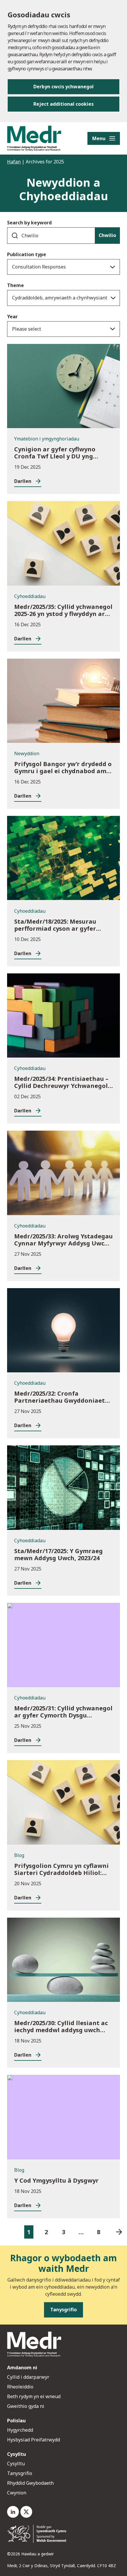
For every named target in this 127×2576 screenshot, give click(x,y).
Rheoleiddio (21, 2387)
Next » (119, 2232)
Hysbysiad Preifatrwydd (34, 2440)
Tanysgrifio (20, 2473)
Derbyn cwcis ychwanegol (63, 87)
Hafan (14, 162)
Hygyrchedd (20, 2430)
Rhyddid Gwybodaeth (30, 2483)
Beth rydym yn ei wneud (34, 2396)
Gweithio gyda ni (26, 2406)
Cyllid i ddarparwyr (28, 2377)
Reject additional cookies (63, 104)
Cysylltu (16, 2464)
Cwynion (17, 2493)
